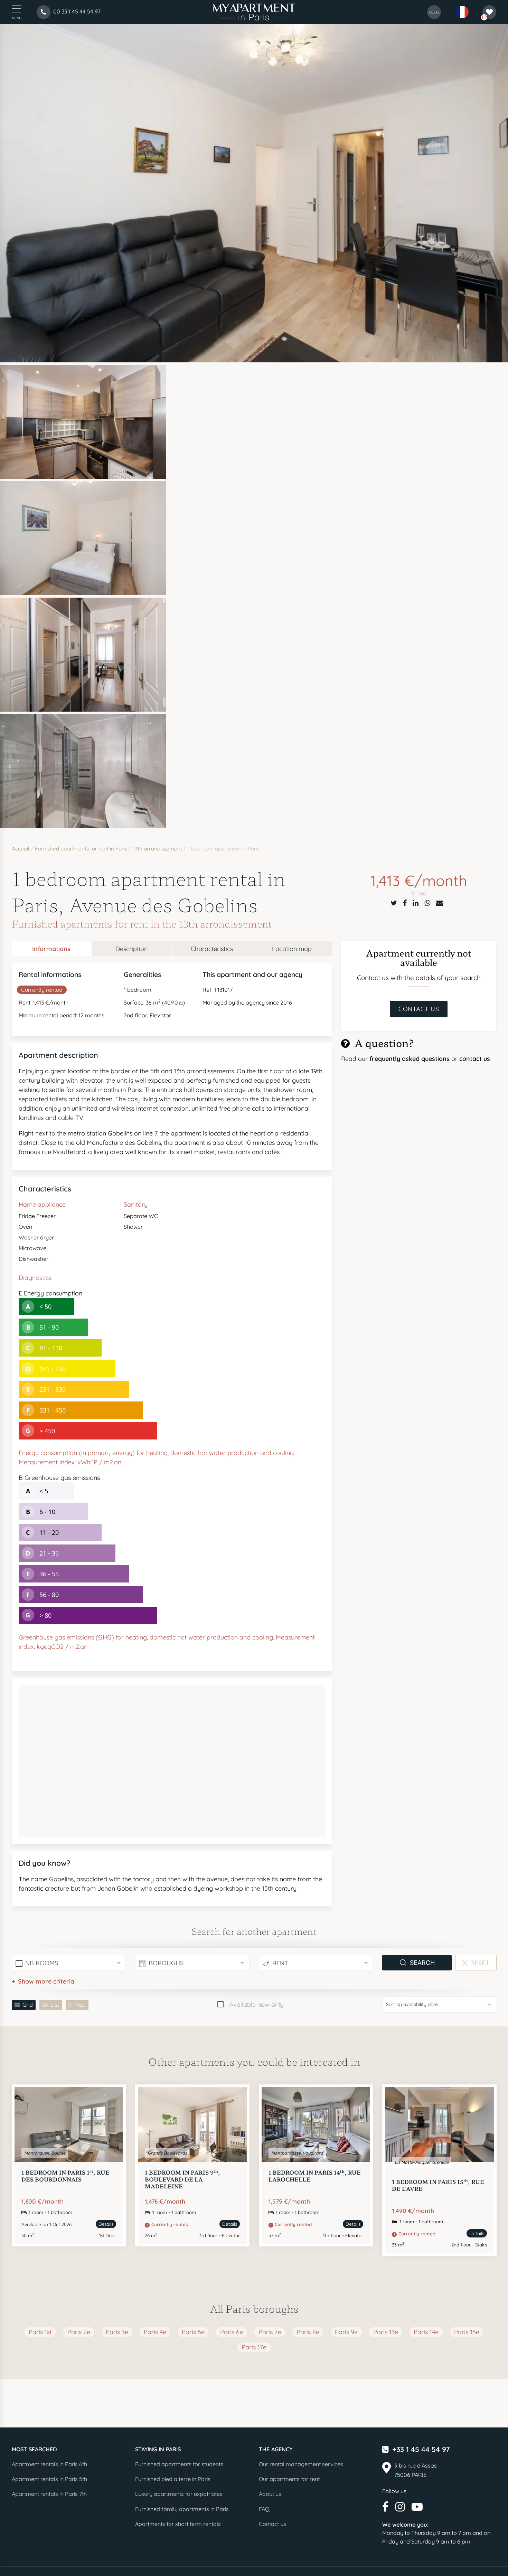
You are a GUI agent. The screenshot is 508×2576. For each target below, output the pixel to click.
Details (106, 2224)
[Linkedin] (416, 903)
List (55, 2005)
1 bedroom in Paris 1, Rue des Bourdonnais (65, 2176)
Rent (280, 1963)
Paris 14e (426, 2332)
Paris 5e (193, 2332)
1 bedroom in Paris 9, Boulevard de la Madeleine (182, 2179)
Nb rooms (42, 1963)
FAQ (264, 2509)
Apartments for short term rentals (178, 2524)
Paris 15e (467, 2332)
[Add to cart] (110, 2100)
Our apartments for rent (289, 2479)
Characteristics (212, 949)
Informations (51, 949)
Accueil (21, 849)
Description (131, 949)
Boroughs (166, 1963)
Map (80, 2005)
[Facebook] (405, 903)
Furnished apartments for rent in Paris (81, 849)
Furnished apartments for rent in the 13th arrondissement (142, 924)
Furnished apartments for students (179, 2464)
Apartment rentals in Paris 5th (49, 2479)
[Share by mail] (440, 903)
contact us (475, 1059)
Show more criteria (46, 1981)
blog (434, 12)
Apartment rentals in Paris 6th (49, 2464)
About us (270, 2494)
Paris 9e (346, 2332)
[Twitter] (394, 903)
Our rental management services (301, 2464)
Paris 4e (155, 2332)
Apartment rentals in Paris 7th (49, 2494)
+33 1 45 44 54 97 (421, 2449)
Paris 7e (270, 2332)
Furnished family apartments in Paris (182, 2509)
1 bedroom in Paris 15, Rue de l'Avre (438, 2185)
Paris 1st (40, 2332)
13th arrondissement (157, 849)
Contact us (419, 1009)
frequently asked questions (410, 1059)
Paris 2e (79, 2332)
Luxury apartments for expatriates (179, 2494)
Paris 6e (232, 2332)
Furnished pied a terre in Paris (173, 2479)
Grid (28, 2005)
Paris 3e (117, 2332)
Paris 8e (308, 2332)
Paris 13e (386, 2332)
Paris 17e (254, 2347)
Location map (292, 949)
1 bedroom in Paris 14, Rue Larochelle (315, 2176)
